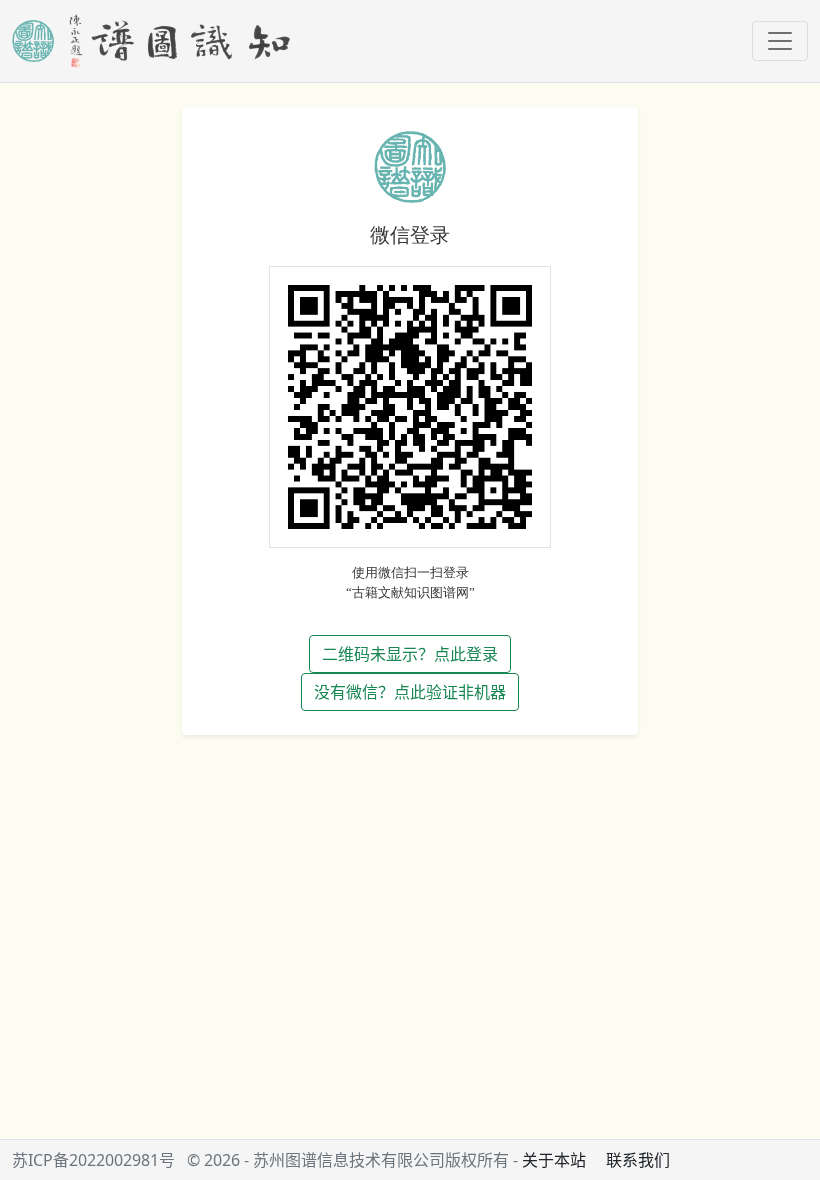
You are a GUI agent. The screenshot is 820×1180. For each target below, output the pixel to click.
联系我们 (638, 1160)
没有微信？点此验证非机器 (410, 692)
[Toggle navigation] (780, 41)
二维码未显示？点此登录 (410, 654)
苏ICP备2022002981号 (93, 1160)
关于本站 (554, 1160)
